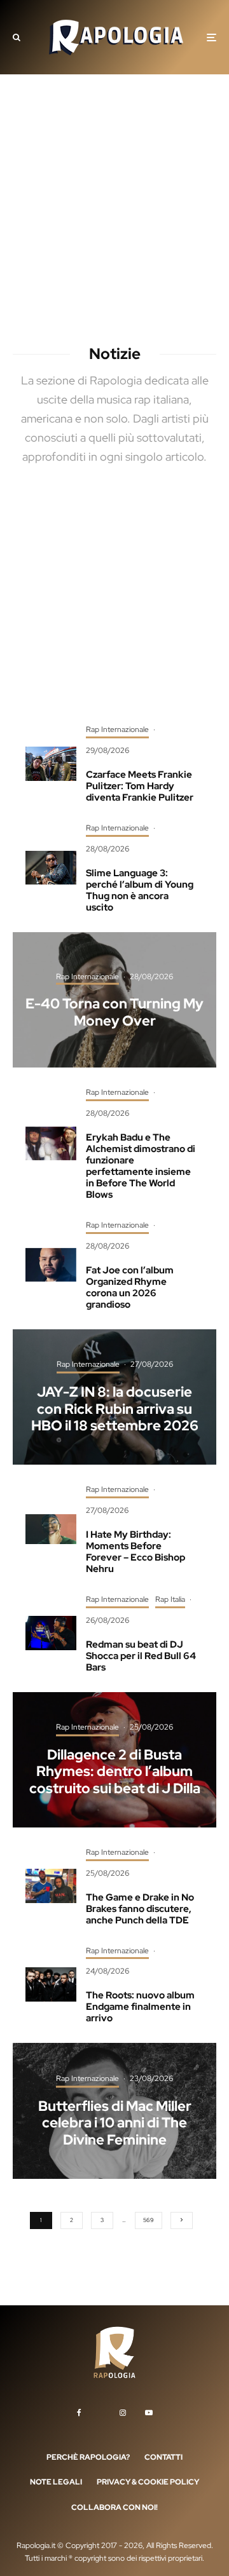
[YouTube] (149, 2412)
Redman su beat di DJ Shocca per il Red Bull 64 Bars (141, 1656)
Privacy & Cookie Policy (148, 2482)
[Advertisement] (114, 213)
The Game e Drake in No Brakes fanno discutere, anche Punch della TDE (140, 1909)
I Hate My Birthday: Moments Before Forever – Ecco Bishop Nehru (135, 1552)
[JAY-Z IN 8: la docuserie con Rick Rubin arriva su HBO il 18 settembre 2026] (114, 1397)
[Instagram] (123, 2412)
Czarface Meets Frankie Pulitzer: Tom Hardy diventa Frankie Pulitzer (140, 786)
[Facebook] (79, 2412)
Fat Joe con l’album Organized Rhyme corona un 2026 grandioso (130, 1287)
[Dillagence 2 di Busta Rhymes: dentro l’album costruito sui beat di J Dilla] (114, 1760)
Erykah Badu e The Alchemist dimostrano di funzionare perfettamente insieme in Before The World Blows (141, 1166)
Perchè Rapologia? (88, 2457)
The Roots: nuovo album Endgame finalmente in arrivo (140, 2007)
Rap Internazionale (117, 729)
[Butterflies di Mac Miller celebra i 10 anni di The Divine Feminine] (114, 2111)
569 (149, 2220)
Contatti (163, 2457)
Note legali (56, 2482)
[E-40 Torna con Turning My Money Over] (114, 1000)
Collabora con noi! (114, 2507)
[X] (101, 2410)
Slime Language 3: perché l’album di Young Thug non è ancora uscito (140, 890)
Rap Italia (170, 1599)
